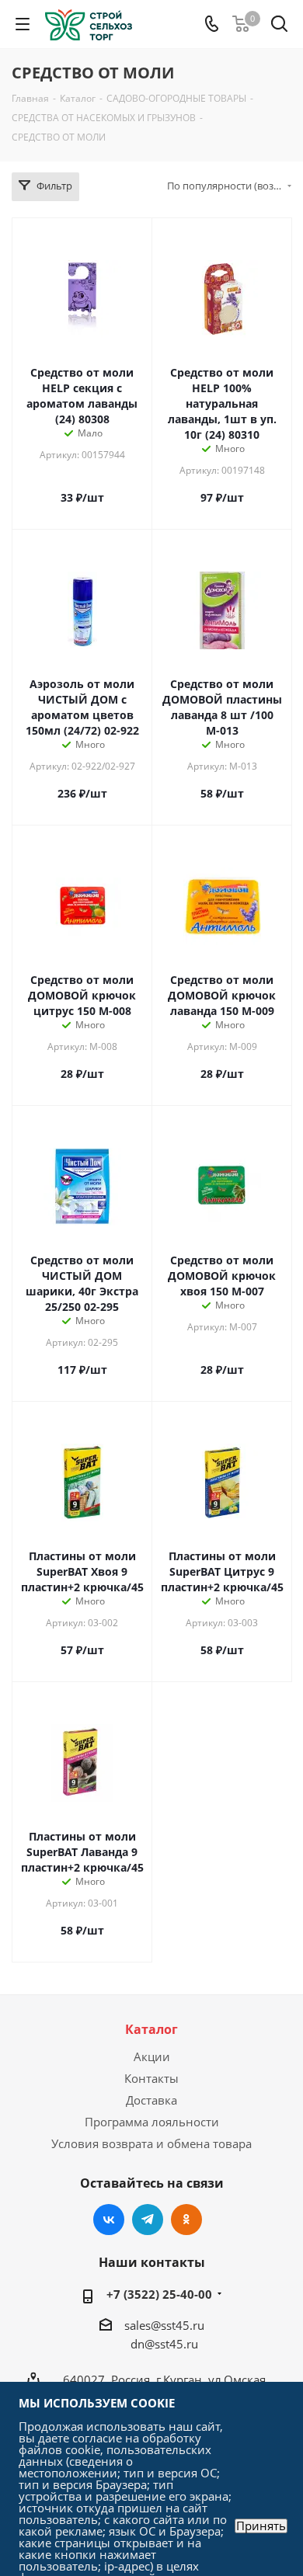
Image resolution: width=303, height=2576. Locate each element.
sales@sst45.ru (164, 2325)
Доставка (151, 2100)
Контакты (151, 2078)
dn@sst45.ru (164, 2344)
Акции (152, 2056)
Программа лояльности (152, 2122)
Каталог (151, 2029)
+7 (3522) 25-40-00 (159, 2294)
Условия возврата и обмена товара (151, 2143)
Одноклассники (186, 2220)
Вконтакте (109, 2220)
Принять (261, 2526)
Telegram (148, 2220)
